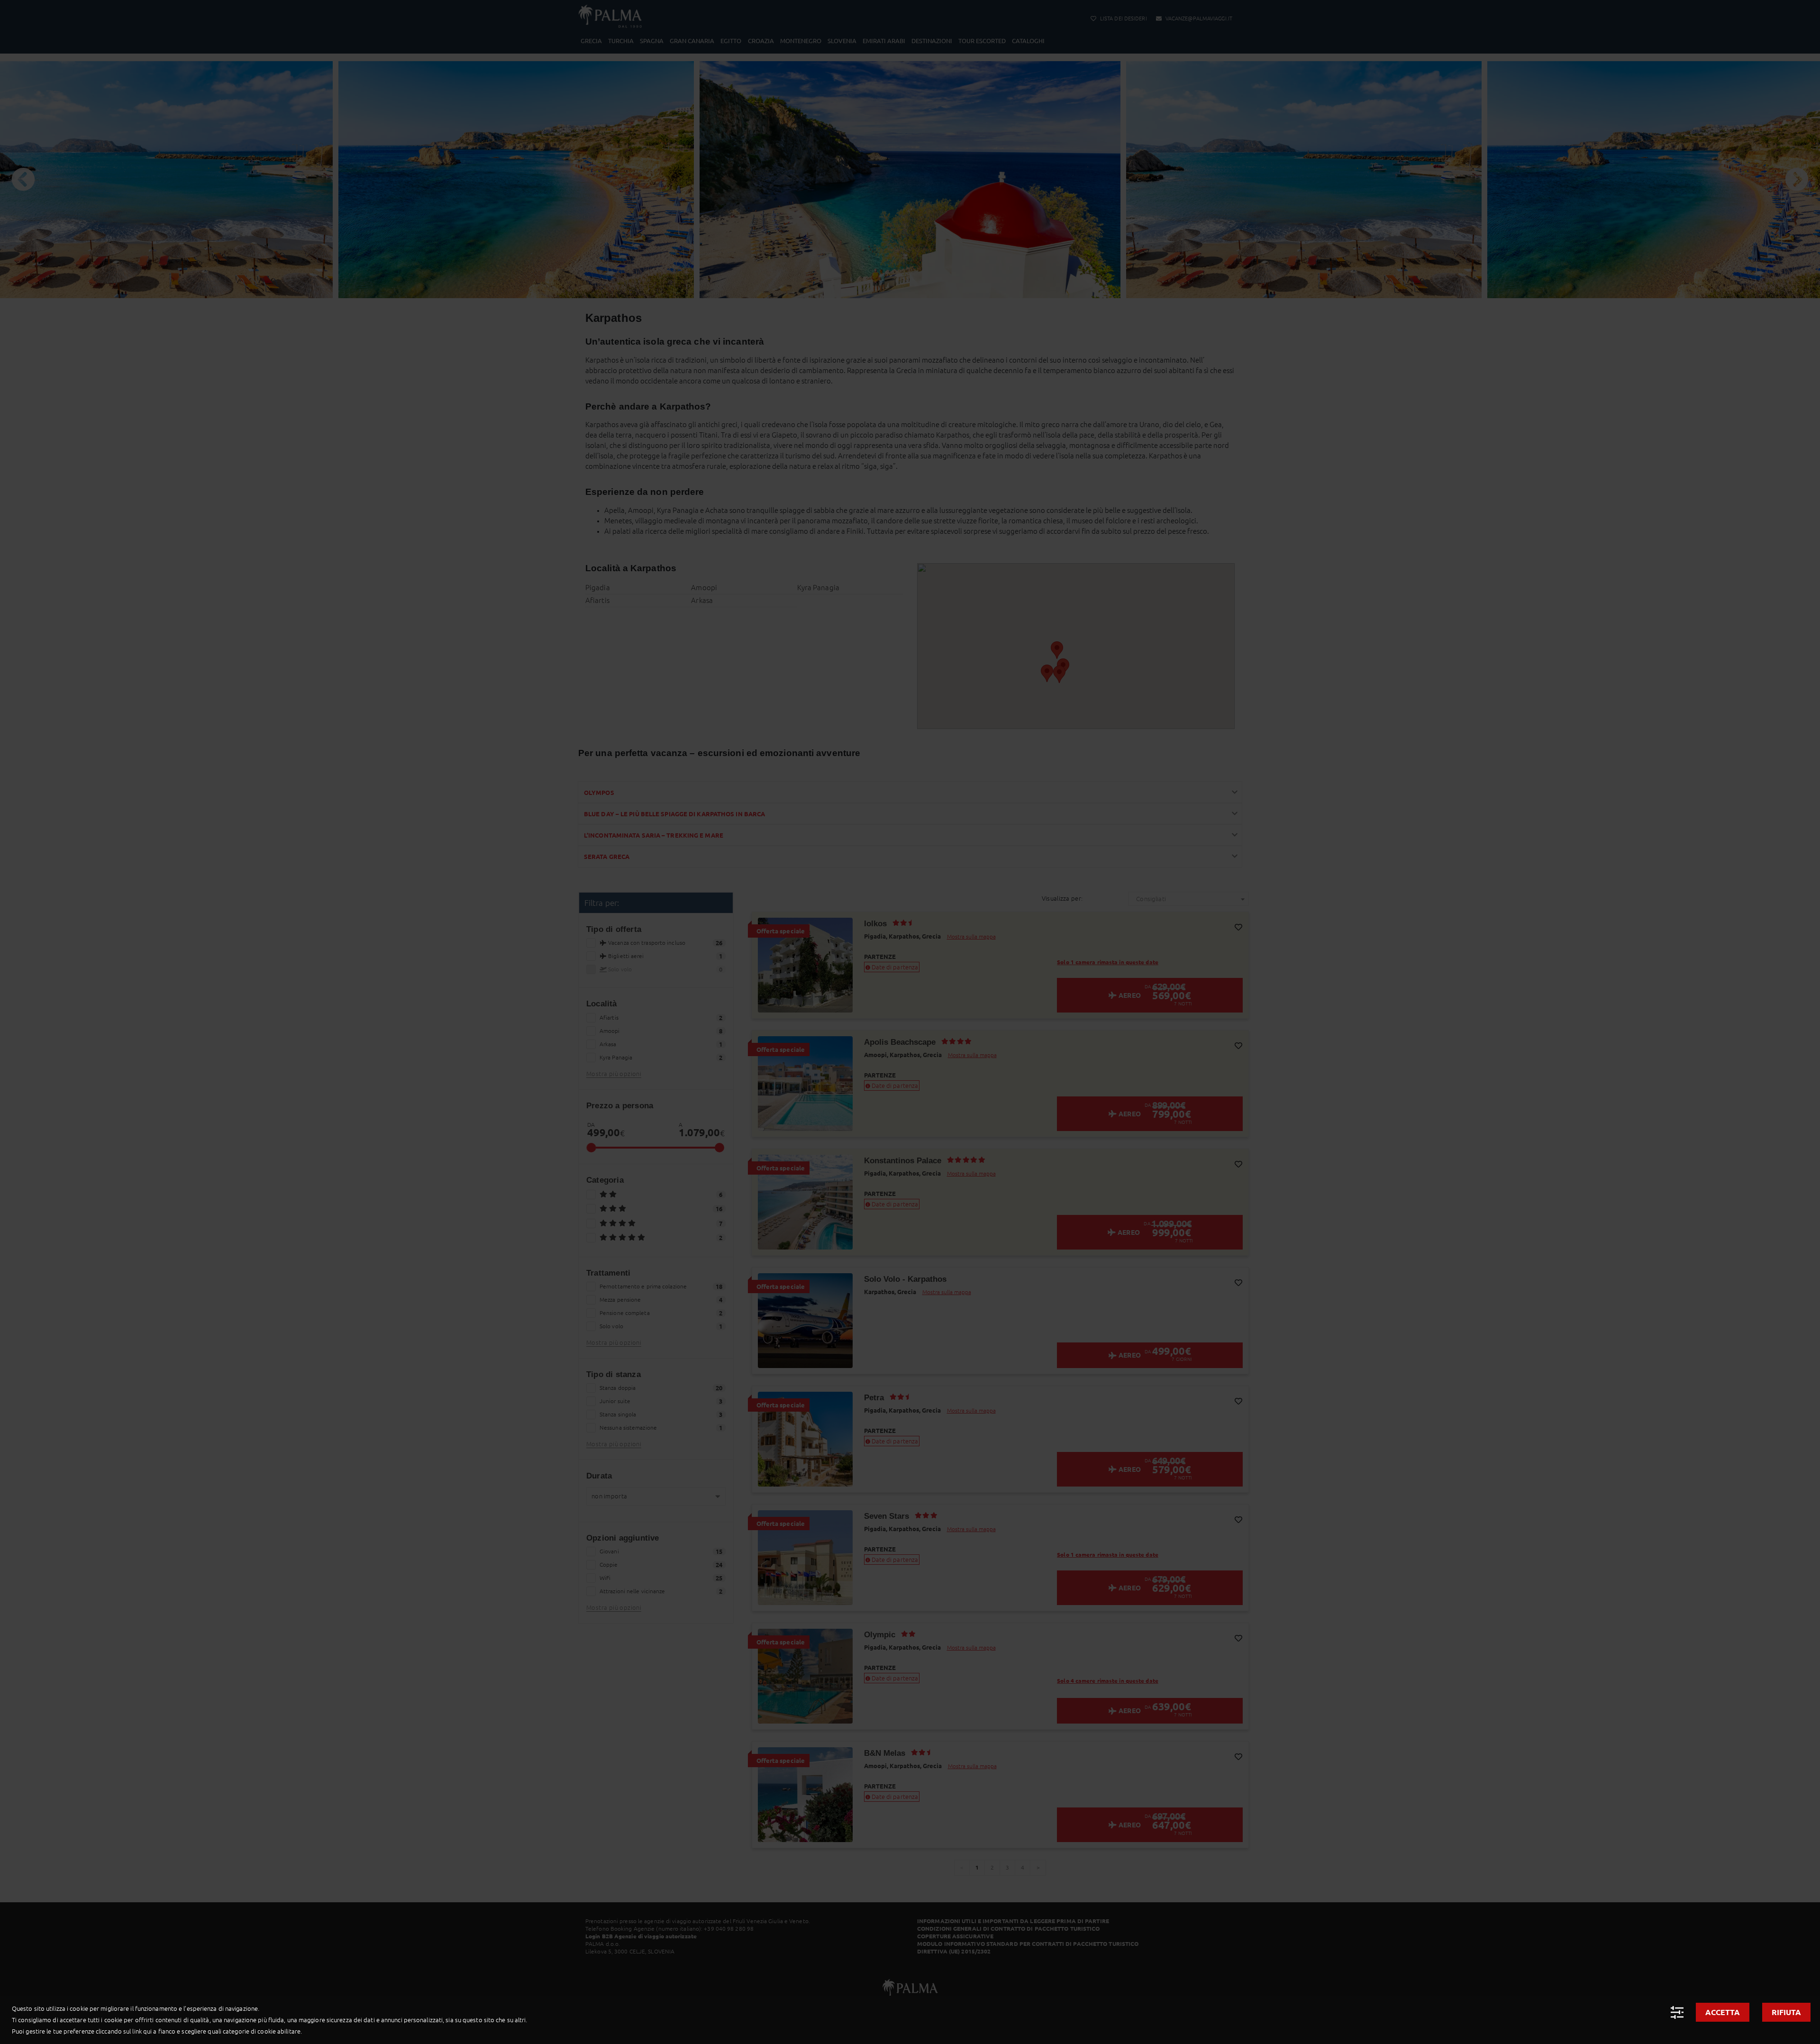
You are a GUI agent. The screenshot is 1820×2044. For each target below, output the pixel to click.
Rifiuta (1786, 2012)
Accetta (1723, 2012)
